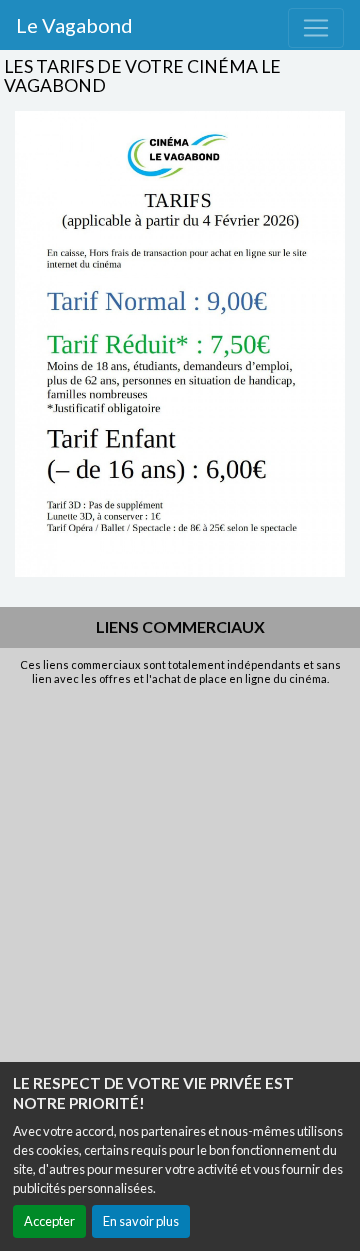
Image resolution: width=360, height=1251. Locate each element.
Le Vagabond (74, 25)
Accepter (49, 1221)
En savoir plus (141, 1221)
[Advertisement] (180, 877)
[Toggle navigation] (316, 28)
